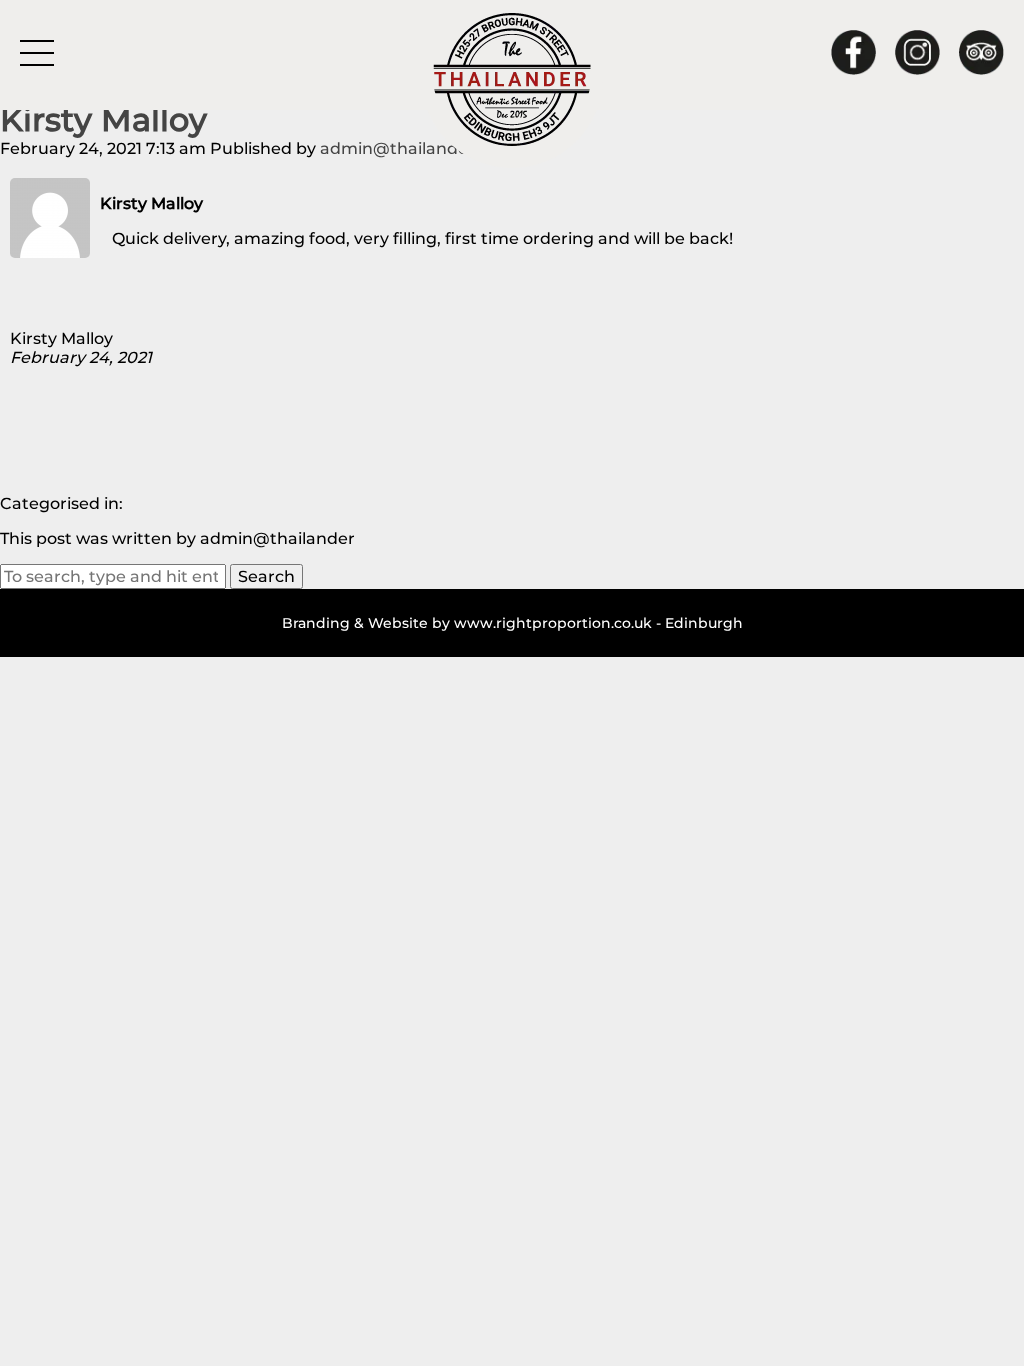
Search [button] (266, 576)
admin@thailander (397, 148)
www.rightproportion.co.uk (553, 623)
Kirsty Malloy (103, 119)
